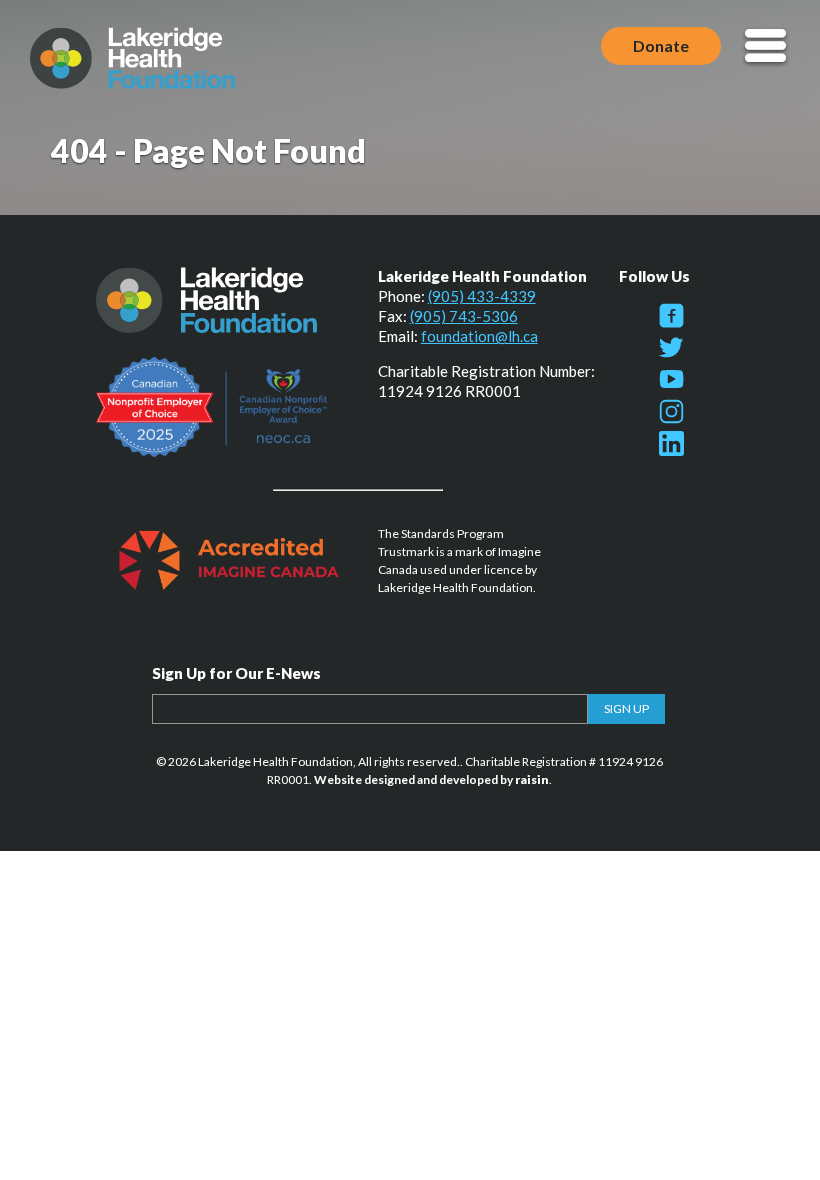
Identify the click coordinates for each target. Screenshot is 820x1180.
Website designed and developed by (431, 779)
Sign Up (626, 708)
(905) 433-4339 (482, 296)
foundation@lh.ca (479, 336)
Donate (661, 45)
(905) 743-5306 (464, 316)
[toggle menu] (765, 47)
